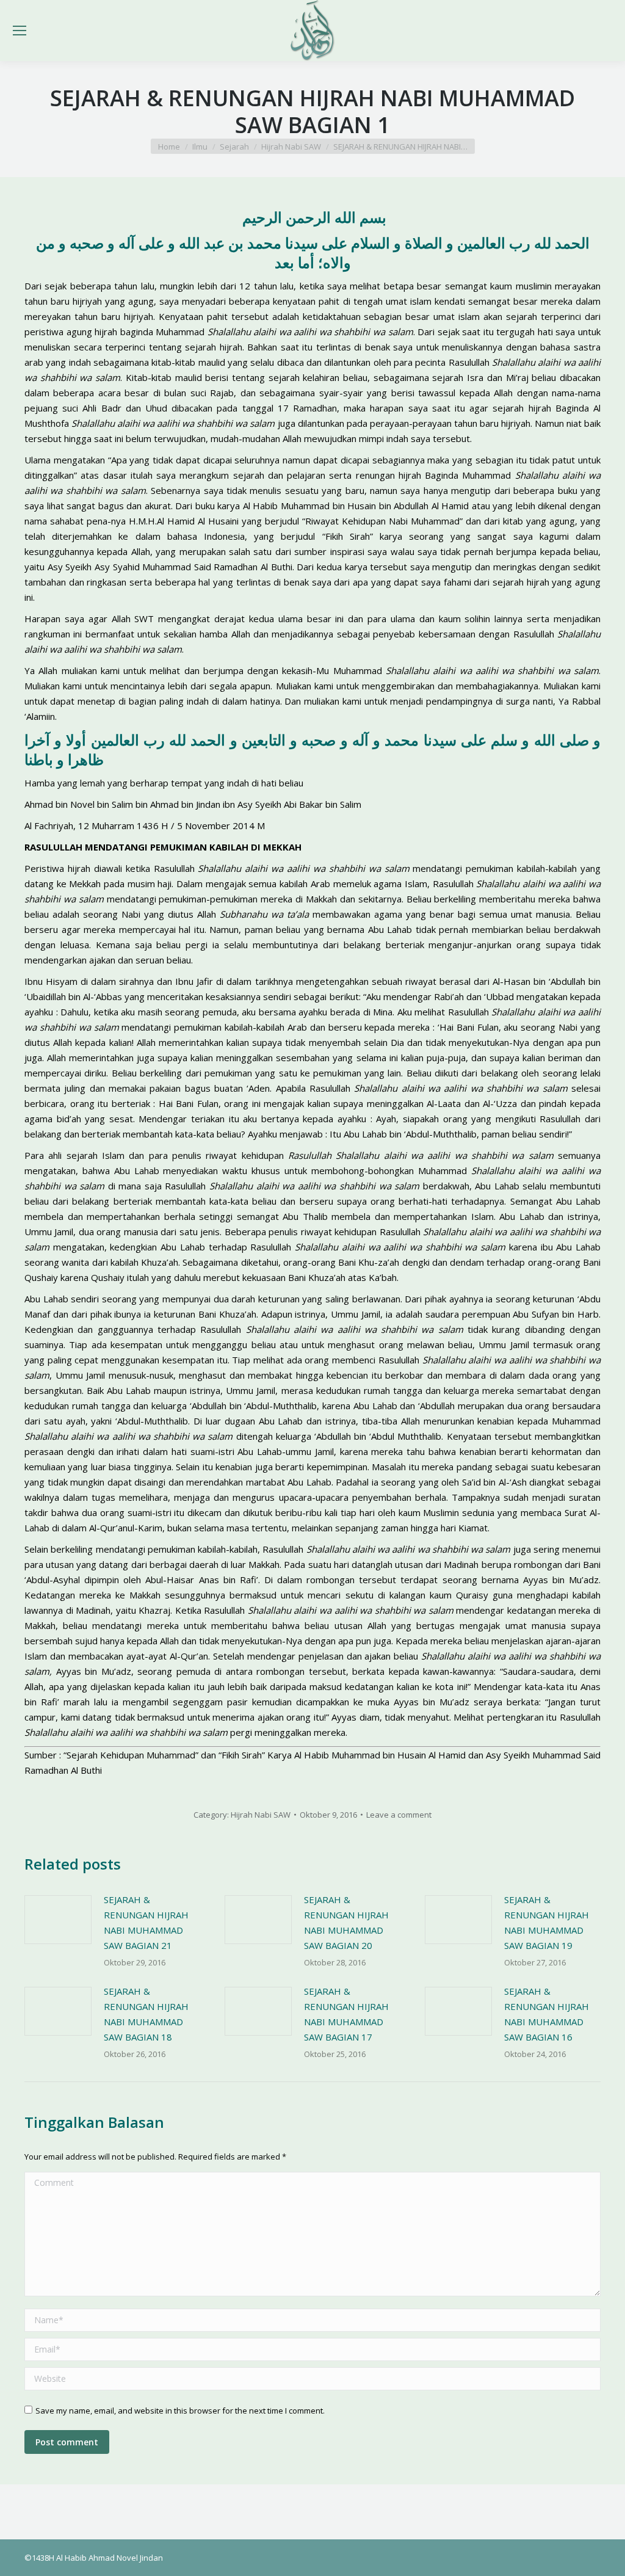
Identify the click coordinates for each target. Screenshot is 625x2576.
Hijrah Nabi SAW (261, 1815)
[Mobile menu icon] (20, 31)
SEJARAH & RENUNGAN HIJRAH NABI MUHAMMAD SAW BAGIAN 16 (547, 2014)
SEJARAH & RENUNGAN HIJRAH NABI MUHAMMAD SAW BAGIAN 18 (146, 2014)
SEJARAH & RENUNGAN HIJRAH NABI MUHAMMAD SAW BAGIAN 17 (346, 2014)
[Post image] (58, 1920)
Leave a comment (399, 1815)
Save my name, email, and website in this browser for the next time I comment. (180, 2411)
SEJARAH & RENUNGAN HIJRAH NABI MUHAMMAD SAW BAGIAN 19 (547, 1922)
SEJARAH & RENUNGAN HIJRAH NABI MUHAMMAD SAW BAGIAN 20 (346, 1922)
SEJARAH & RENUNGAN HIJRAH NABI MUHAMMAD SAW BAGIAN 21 (146, 1922)
